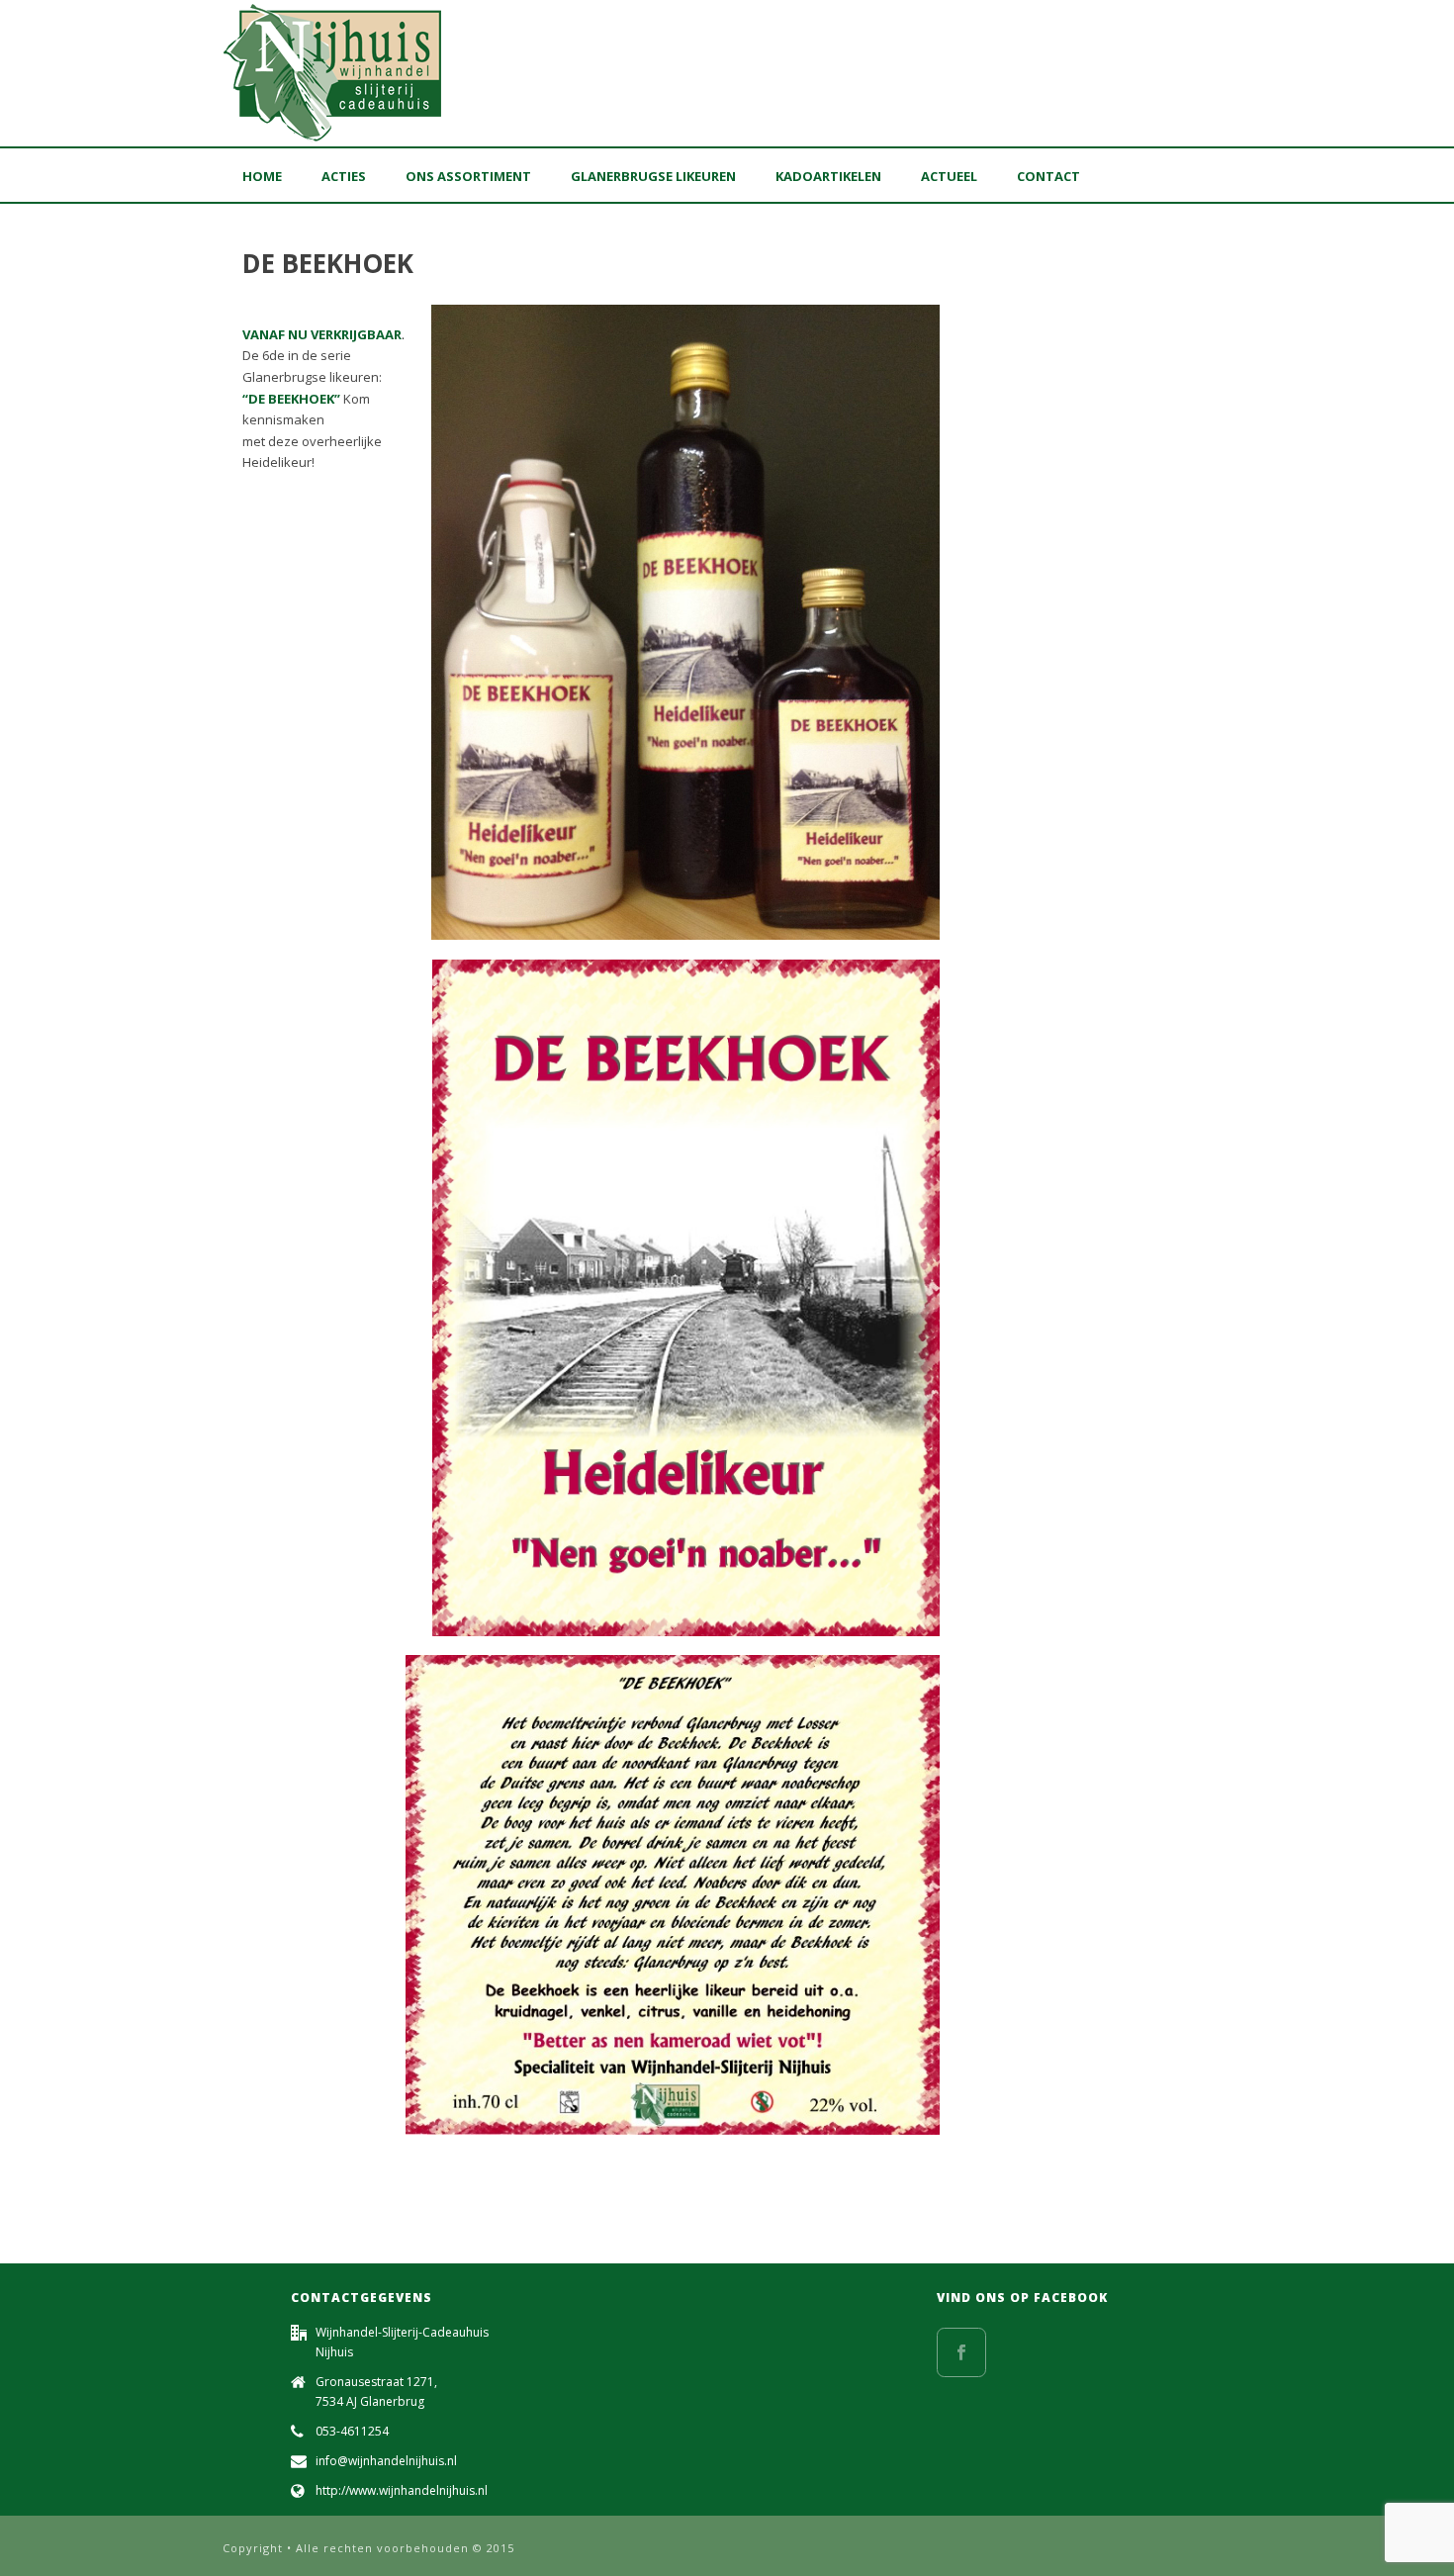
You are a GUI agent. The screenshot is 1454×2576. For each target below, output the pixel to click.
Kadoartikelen (828, 176)
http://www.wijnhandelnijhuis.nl (402, 2490)
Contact (1048, 176)
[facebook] (961, 2352)
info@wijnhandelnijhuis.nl (386, 2461)
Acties (344, 176)
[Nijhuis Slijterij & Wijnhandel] (334, 73)
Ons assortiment (468, 176)
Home (262, 176)
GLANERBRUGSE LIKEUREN (653, 176)
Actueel (949, 176)
